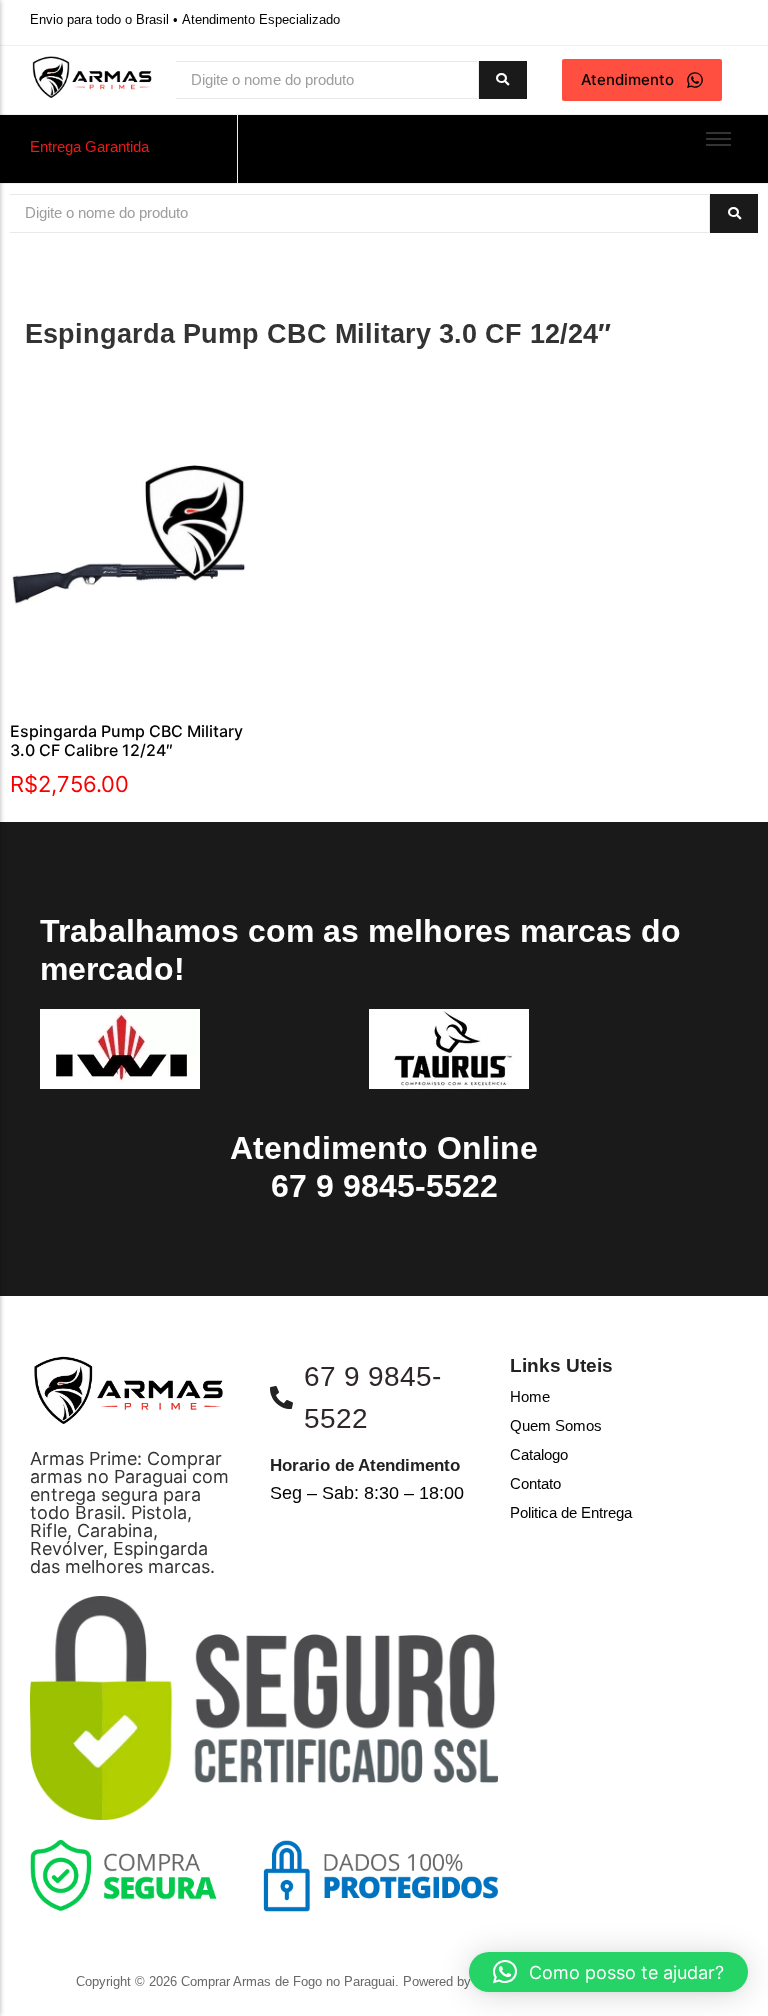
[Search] (503, 80)
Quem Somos (556, 1425)
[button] (608, 1972)
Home (530, 1396)
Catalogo (539, 1454)
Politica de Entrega (571, 1512)
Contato (535, 1483)
